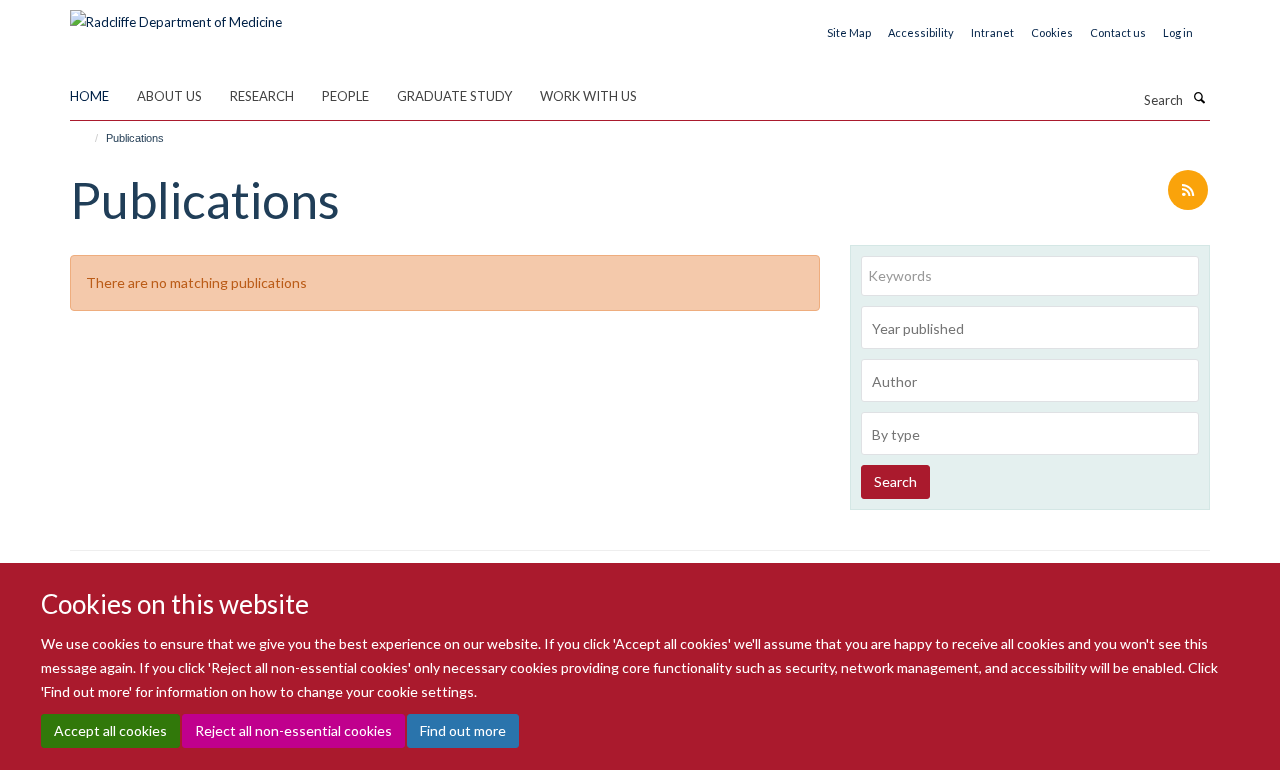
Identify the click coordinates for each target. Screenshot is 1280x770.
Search (895, 481)
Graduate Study (454, 96)
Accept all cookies (110, 730)
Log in (1178, 32)
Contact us (1118, 32)
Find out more (463, 730)
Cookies (1052, 32)
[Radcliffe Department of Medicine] (176, 15)
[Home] (87, 138)
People (345, 96)
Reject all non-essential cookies (293, 730)
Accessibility (921, 32)
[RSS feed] (1188, 191)
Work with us (588, 96)
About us (169, 96)
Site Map (849, 32)
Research (262, 96)
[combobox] (1030, 327)
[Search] (1199, 98)
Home (89, 96)
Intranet (992, 32)
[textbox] (1035, 329)
